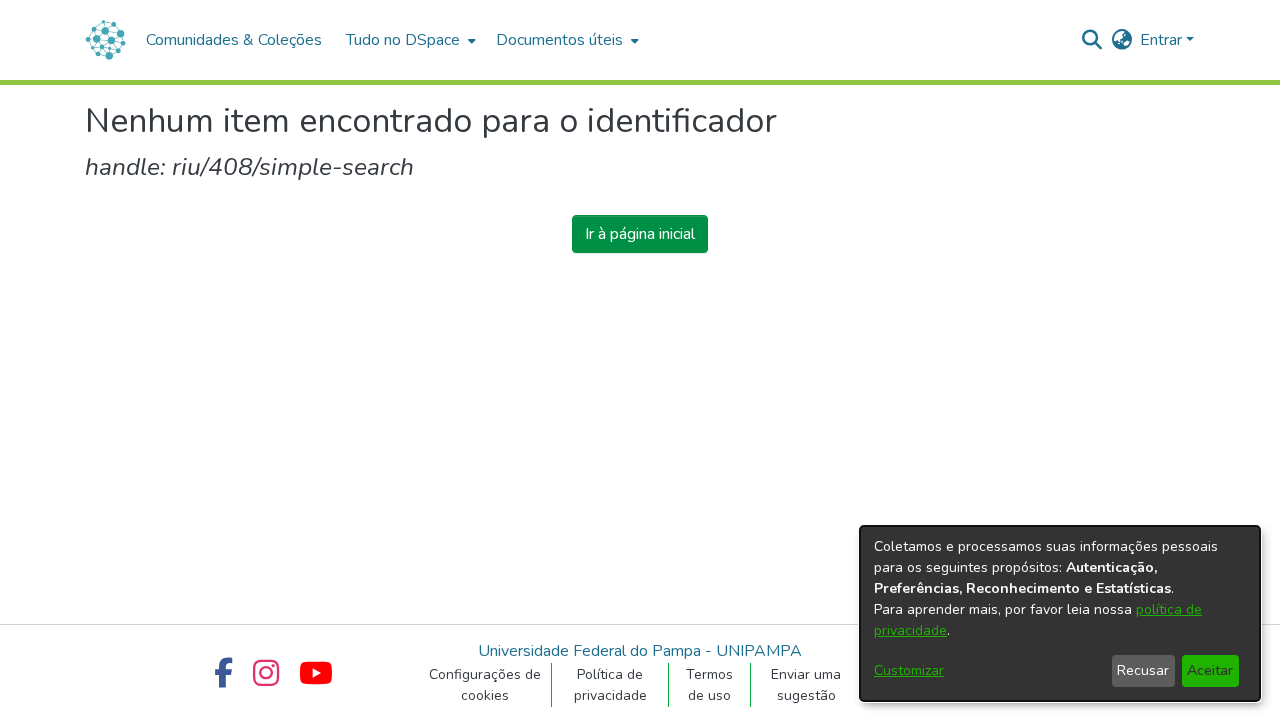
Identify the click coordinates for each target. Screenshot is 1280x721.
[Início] (105, 40)
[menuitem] (409, 40)
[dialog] (1060, 613)
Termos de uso (709, 685)
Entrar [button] (1163, 40)
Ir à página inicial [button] (640, 234)
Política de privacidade (610, 685)
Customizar (909, 670)
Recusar (1143, 670)
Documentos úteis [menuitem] (559, 40)
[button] (1091, 40)
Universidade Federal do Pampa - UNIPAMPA (640, 651)
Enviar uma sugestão (806, 685)
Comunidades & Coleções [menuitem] (234, 40)
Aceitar (1210, 670)
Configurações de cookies (485, 685)
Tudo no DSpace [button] (403, 40)
